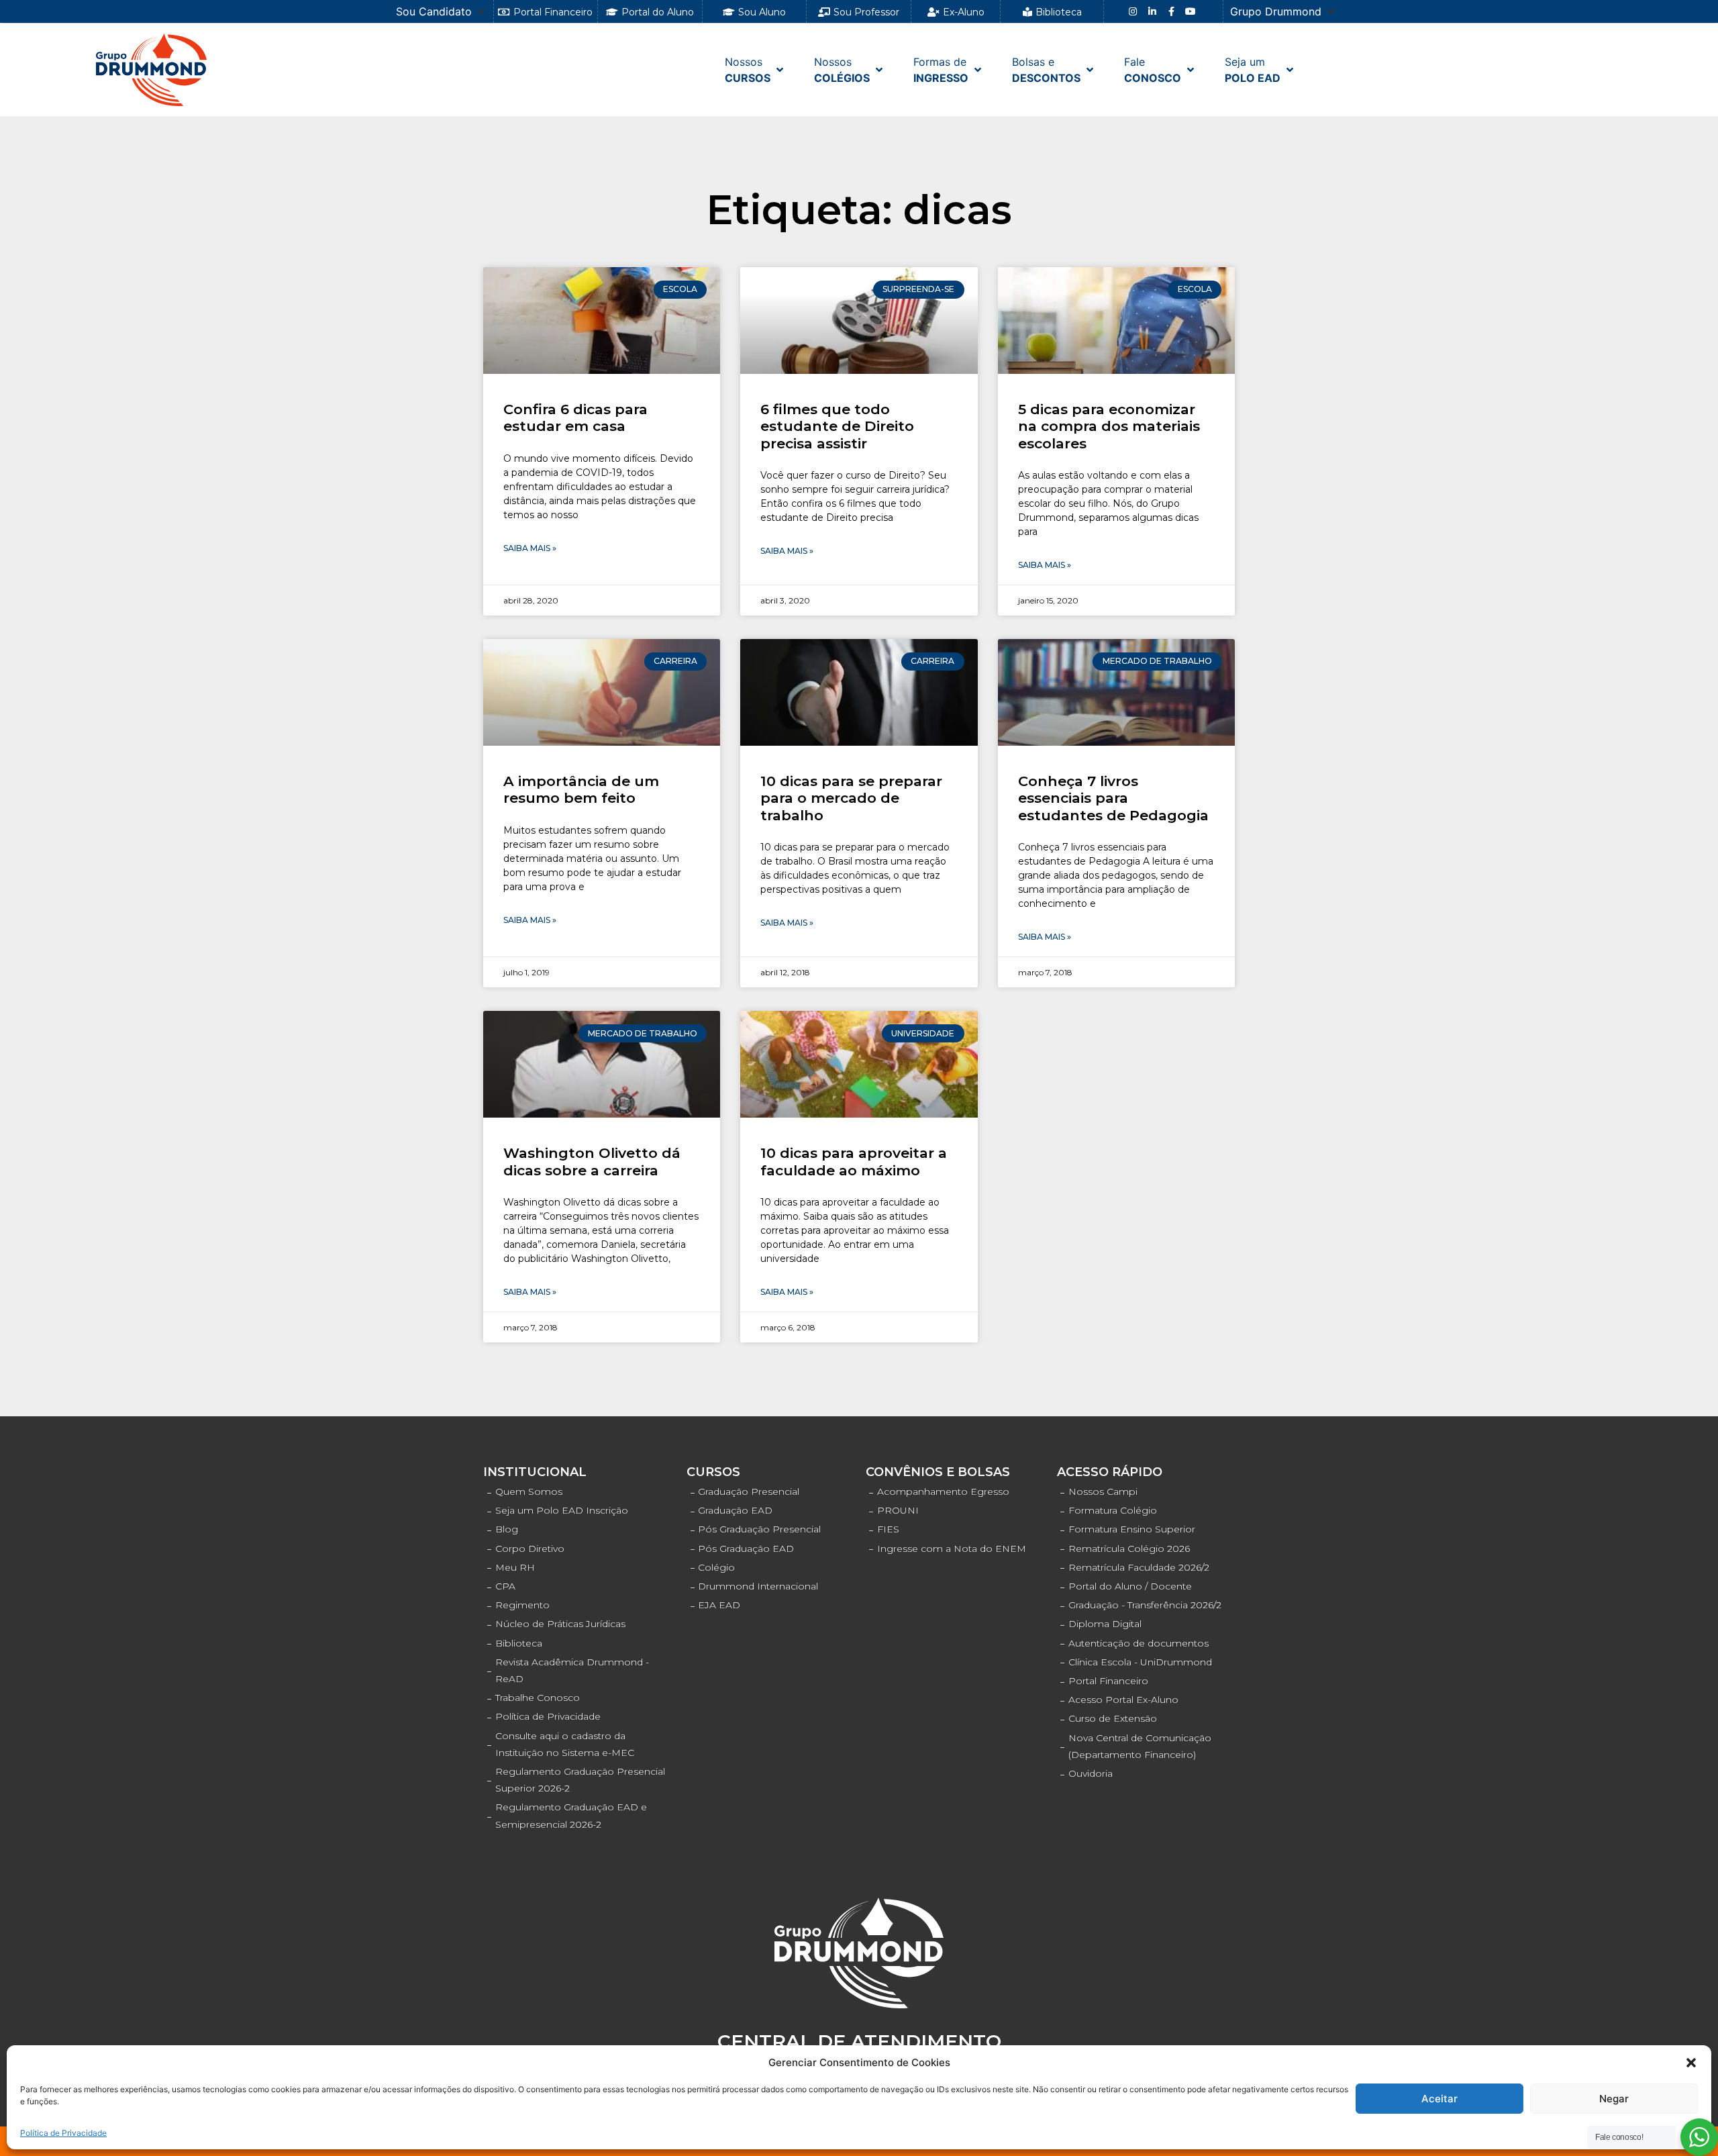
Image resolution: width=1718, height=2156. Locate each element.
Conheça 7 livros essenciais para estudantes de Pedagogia (1113, 798)
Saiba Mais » (530, 548)
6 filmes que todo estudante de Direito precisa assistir (837, 426)
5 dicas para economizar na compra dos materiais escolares (1109, 426)
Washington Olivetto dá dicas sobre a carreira (592, 1161)
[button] (1691, 2063)
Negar (1614, 2099)
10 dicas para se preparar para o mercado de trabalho (851, 798)
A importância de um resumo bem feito (581, 789)
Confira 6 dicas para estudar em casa (575, 418)
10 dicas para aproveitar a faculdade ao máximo (854, 1161)
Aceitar (1439, 2099)
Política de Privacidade (63, 2133)
